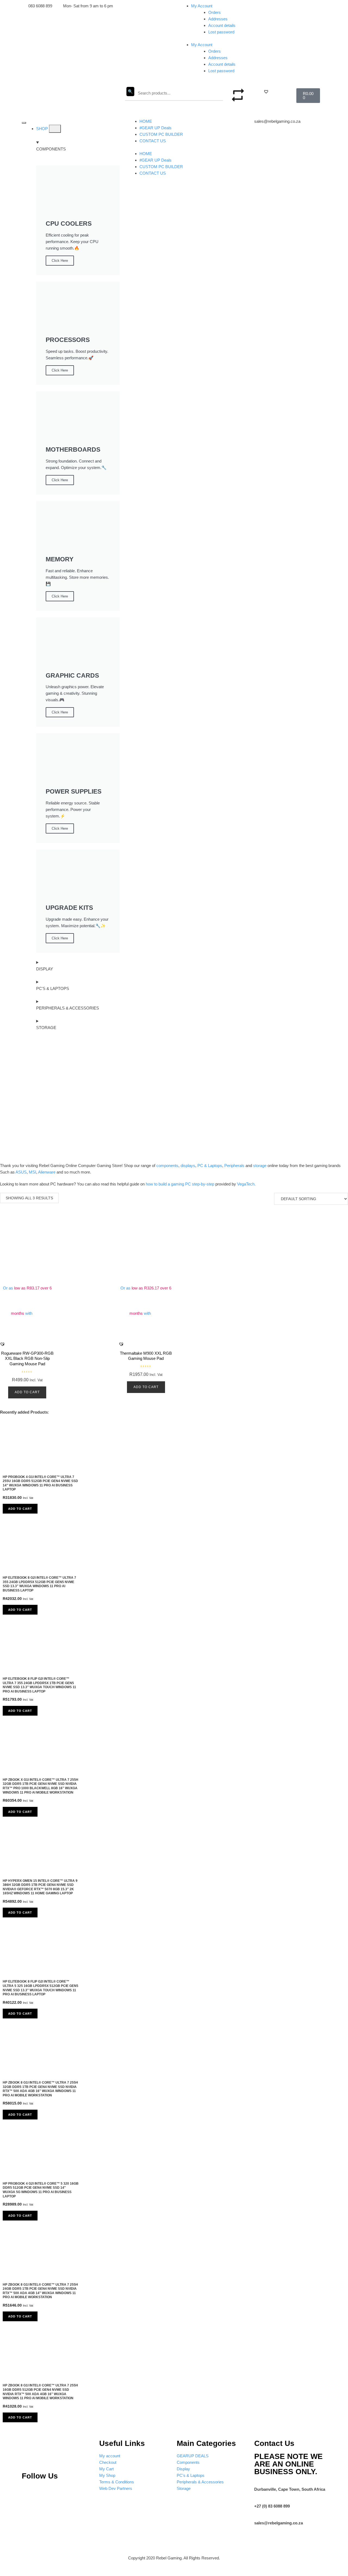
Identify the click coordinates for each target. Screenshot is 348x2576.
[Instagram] (46, 2492)
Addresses (218, 19)
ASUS (21, 1172)
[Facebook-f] (83, 2492)
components (167, 1166)
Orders (215, 12)
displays (188, 1166)
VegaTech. (246, 1184)
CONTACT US (153, 141)
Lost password (221, 32)
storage (260, 1166)
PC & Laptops (210, 1166)
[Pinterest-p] (29, 2492)
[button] (266, 92)
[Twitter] (65, 2492)
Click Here (60, 261)
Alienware (47, 1172)
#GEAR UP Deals (156, 128)
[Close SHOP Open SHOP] (55, 129)
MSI (32, 1172)
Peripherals (234, 1166)
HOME (146, 121)
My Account (202, 6)
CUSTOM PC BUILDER (161, 134)
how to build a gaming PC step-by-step (180, 1184)
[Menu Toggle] (24, 123)
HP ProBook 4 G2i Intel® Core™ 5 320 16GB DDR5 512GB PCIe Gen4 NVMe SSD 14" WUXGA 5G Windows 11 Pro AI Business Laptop (41, 2190)
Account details (222, 25)
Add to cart (27, 1392)
